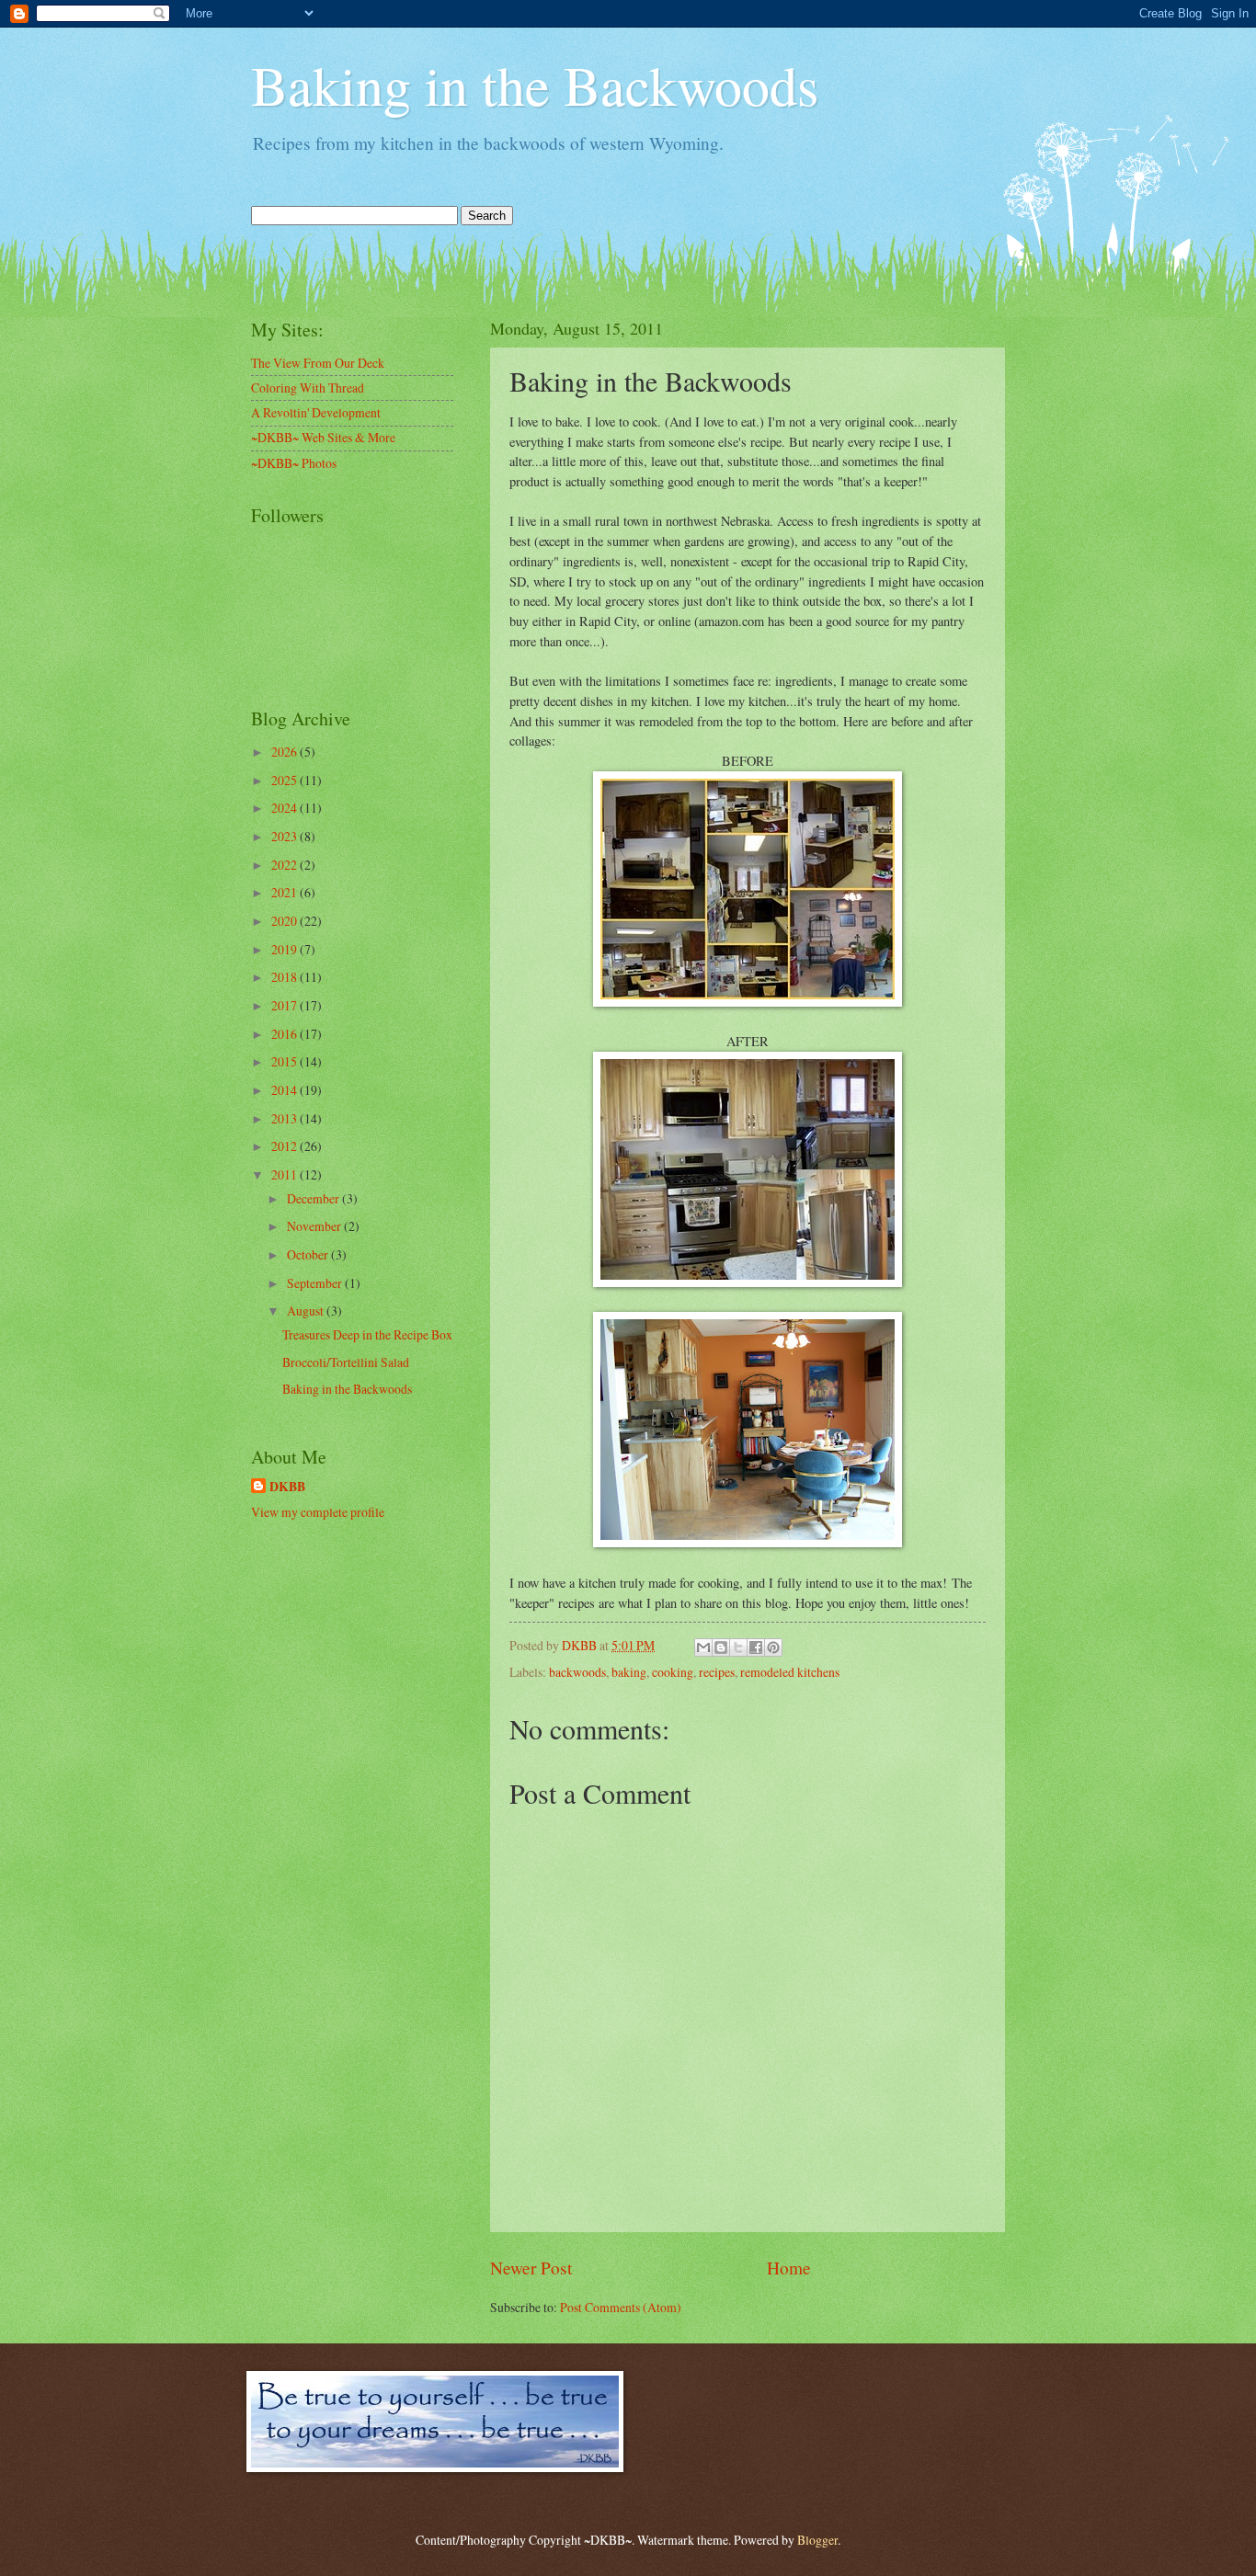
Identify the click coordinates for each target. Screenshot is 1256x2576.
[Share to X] (738, 1647)
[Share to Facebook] (756, 1647)
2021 (285, 892)
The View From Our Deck (318, 363)
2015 (285, 1061)
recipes (717, 1672)
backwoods (577, 1672)
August (307, 1311)
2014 (285, 1090)
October (309, 1254)
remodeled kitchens (790, 1672)
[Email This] (703, 1647)
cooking (673, 1672)
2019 (285, 949)
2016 (285, 1034)
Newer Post (531, 2268)
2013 (285, 1118)
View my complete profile (318, 1512)
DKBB (287, 1487)
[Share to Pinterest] (773, 1647)
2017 (285, 1005)
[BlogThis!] (721, 1647)
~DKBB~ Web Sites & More (323, 437)
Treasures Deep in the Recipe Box (367, 1334)
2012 (285, 1146)
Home (789, 2268)
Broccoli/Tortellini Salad (346, 1362)
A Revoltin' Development (316, 412)
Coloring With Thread (308, 388)
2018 (285, 977)
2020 (285, 921)
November (315, 1226)
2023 (285, 836)
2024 (285, 808)
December (314, 1198)
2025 (285, 780)
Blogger (817, 2540)
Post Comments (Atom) (621, 2307)
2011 (285, 1174)
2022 (285, 865)
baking (629, 1672)
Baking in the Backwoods (535, 85)
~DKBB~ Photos (294, 463)
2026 (285, 752)
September (316, 1283)
